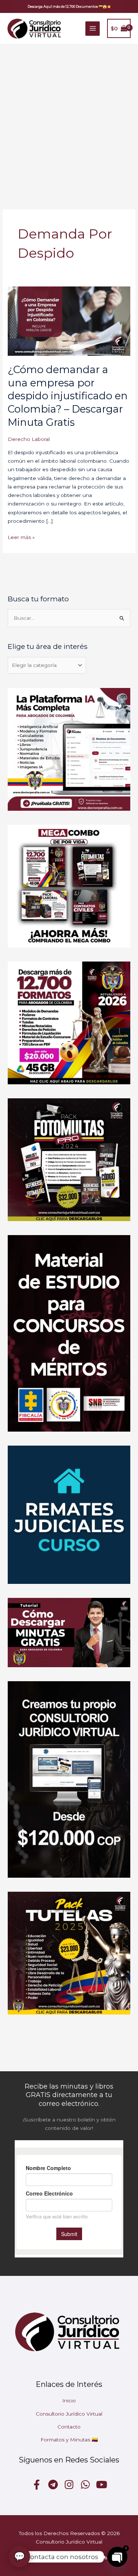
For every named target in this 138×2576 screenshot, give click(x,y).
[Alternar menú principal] (93, 29)
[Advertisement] (69, 117)
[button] (69, 6)
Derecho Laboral (29, 439)
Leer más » (21, 537)
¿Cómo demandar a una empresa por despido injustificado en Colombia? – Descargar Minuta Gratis (68, 396)
